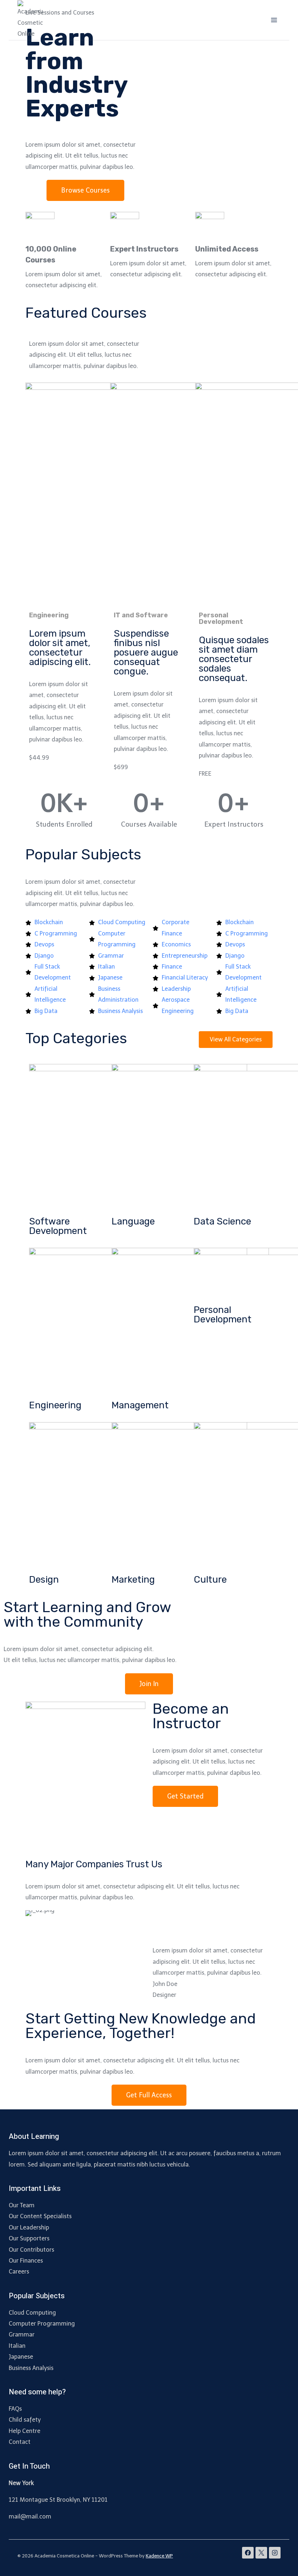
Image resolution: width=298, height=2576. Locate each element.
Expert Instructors (144, 249)
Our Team (22, 2205)
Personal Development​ (221, 618)
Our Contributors (31, 2250)
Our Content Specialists (40, 2216)
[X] (261, 2553)
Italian (17, 2346)
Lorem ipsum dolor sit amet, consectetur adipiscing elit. (60, 648)
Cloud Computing (32, 2313)
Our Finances (26, 2261)
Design (44, 1580)
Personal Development (223, 1315)
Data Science (222, 1221)
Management (140, 1405)
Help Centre (25, 2431)
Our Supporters (29, 2238)
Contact (20, 2442)
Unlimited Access (227, 249)
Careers (19, 2272)
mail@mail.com (30, 2516)
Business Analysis (31, 2368)
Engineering (49, 615)
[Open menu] (274, 20)
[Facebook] (248, 2553)
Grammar (22, 2334)
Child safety (25, 2420)
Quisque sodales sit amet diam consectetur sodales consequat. (234, 659)
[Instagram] (275, 2553)
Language (133, 1221)
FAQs (15, 2409)
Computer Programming (42, 2324)
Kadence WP (159, 2556)
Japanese (21, 2357)
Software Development (58, 1226)
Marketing (133, 1580)
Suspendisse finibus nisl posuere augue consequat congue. (146, 652)
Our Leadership (29, 2227)
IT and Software (141, 615)
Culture (210, 1580)
